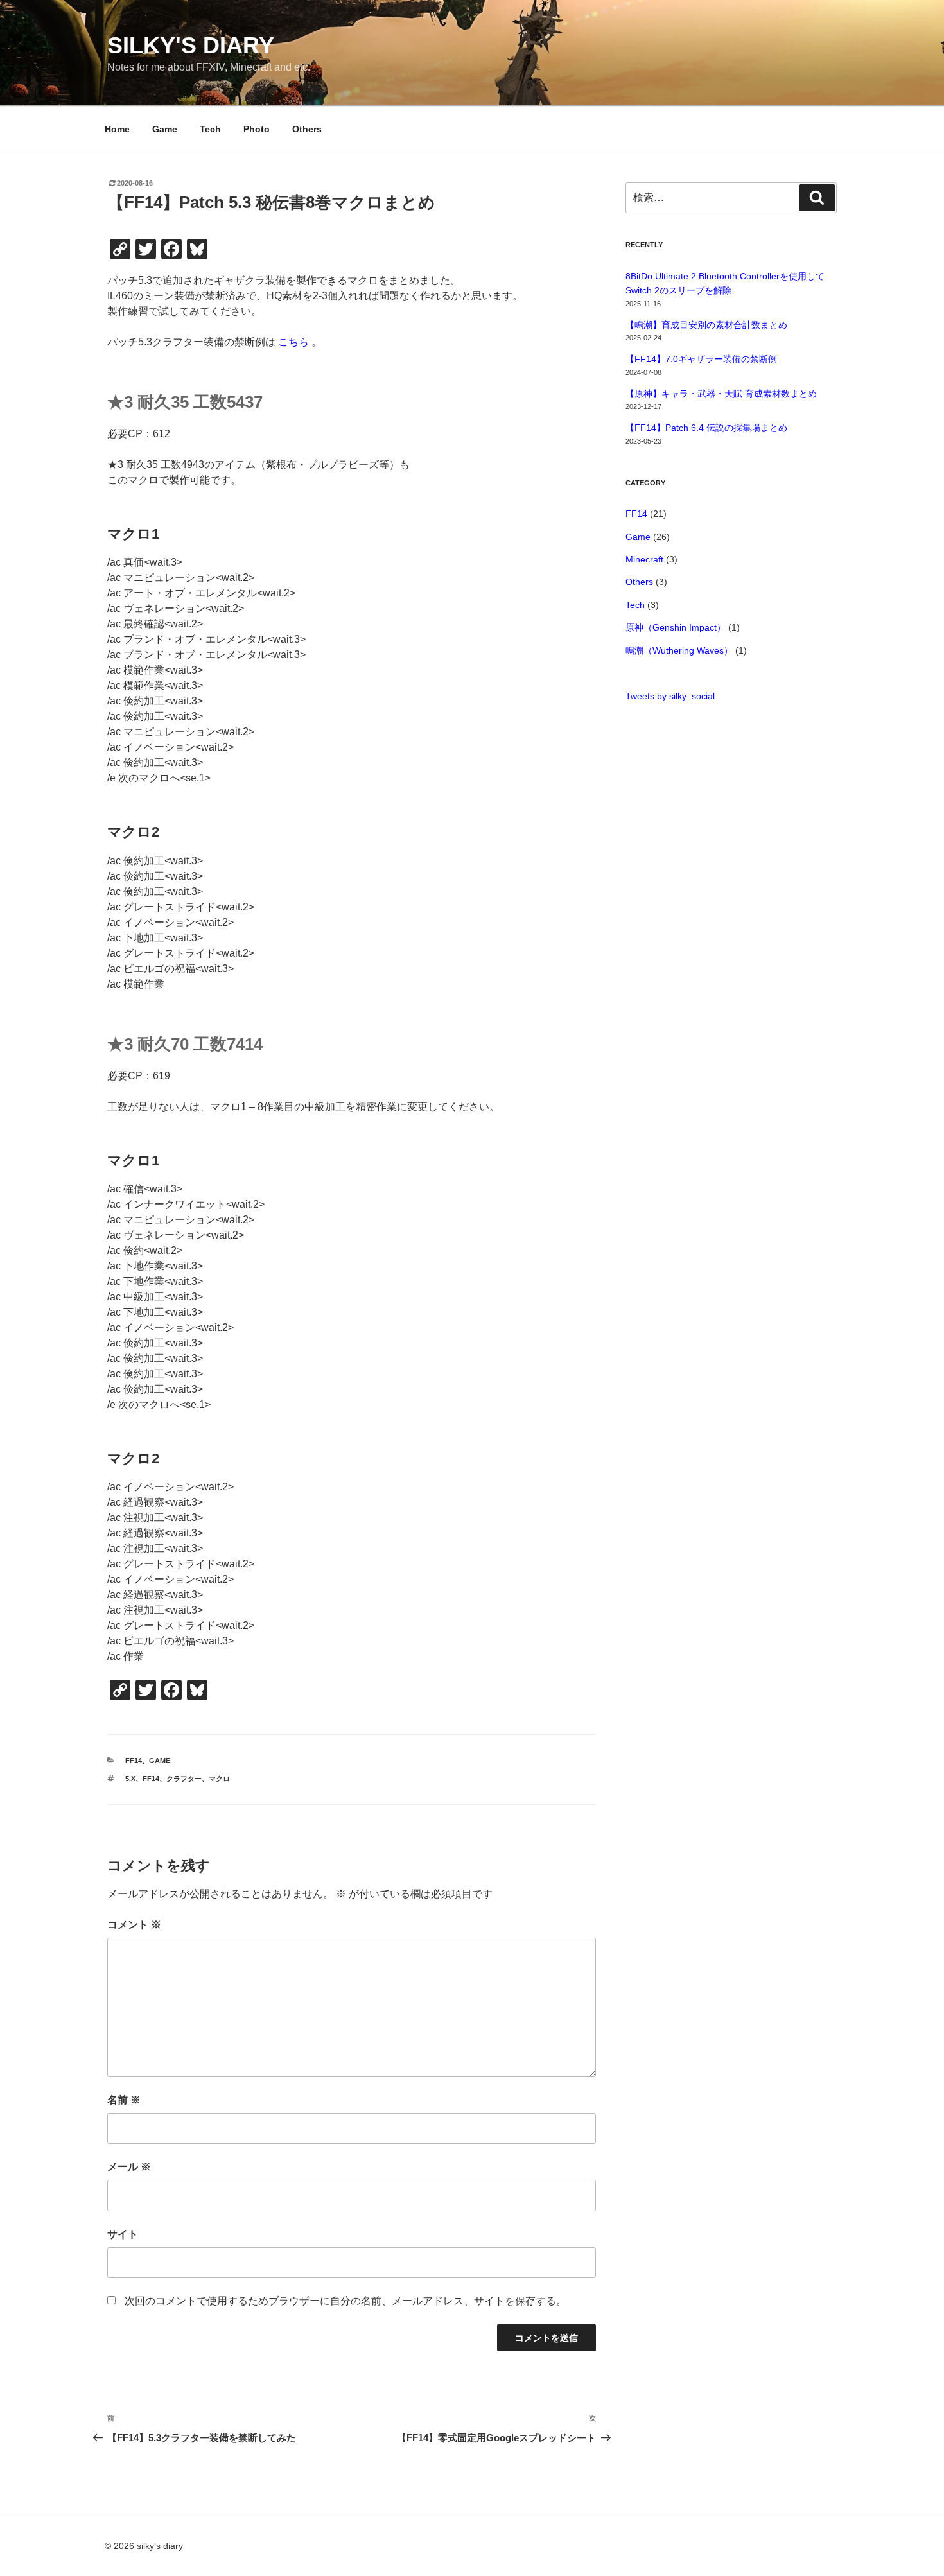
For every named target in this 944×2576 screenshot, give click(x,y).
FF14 (134, 1761)
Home (117, 129)
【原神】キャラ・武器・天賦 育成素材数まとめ (721, 394)
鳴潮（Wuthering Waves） (679, 650)
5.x (130, 1779)
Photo (257, 129)
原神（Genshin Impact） (676, 627)
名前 (124, 2100)
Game (165, 129)
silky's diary (191, 45)
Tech (210, 129)
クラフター (184, 1779)
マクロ (219, 1779)
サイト (123, 2234)
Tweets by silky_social (670, 696)
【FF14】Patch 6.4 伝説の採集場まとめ (706, 428)
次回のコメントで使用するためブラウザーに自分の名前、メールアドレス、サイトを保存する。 (345, 2301)
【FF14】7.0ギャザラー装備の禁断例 (701, 359)
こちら (293, 342)
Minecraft (644, 559)
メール (129, 2167)
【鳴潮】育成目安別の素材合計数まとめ (706, 325)
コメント (134, 1925)
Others (307, 129)
